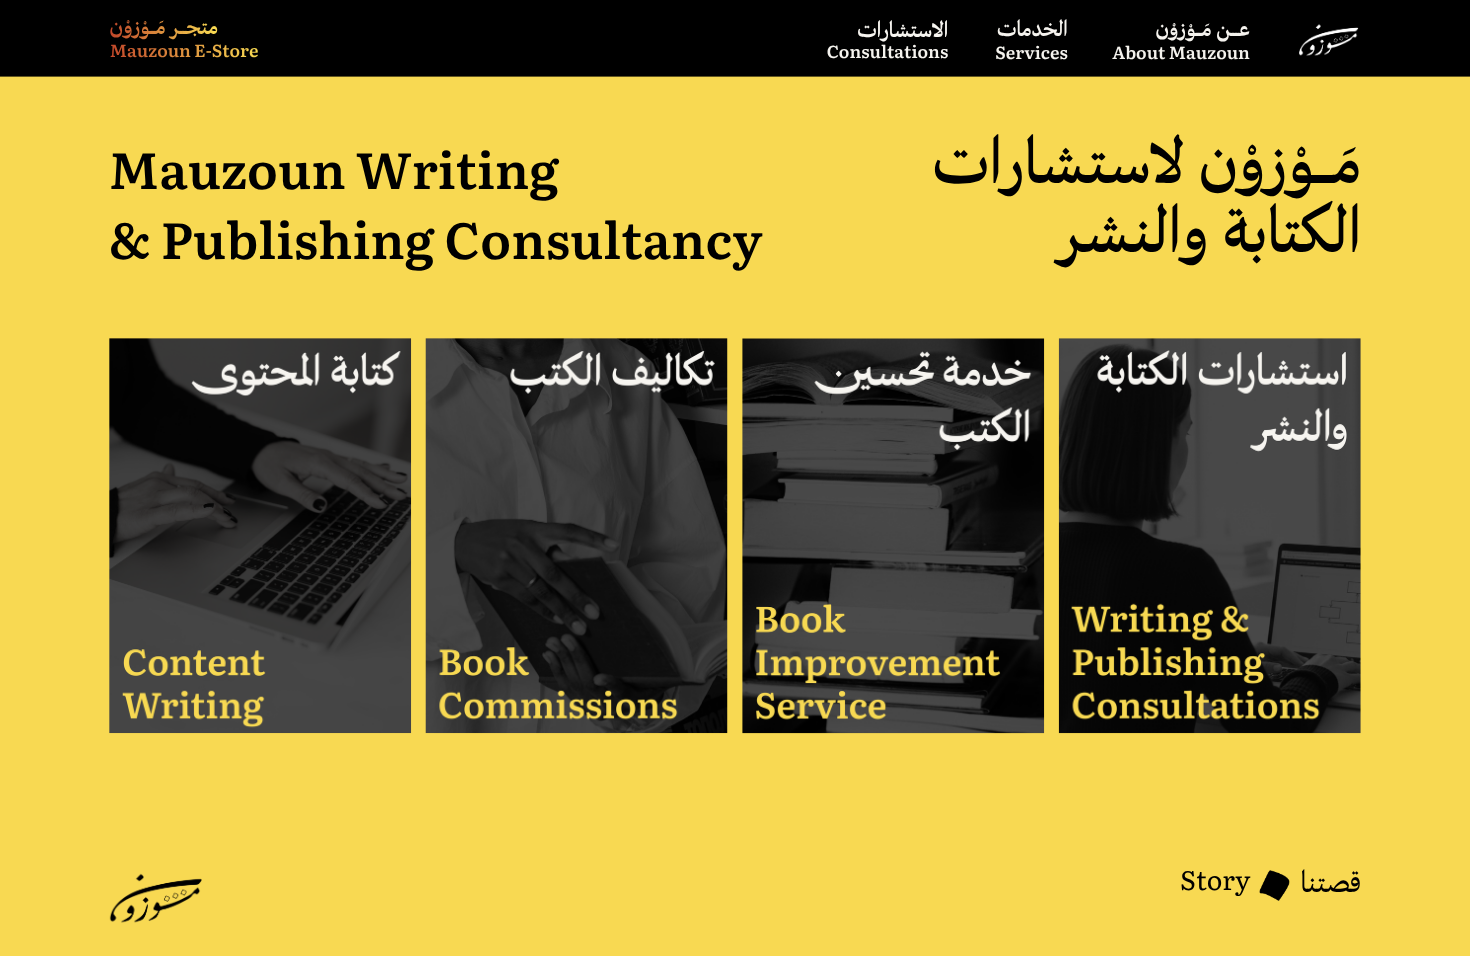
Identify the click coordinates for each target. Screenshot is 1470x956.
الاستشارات (903, 32)
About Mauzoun (1181, 52)
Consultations (888, 51)
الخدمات (1032, 31)
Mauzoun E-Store (184, 50)
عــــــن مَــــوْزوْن (1203, 31)
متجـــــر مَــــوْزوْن (164, 29)
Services (1031, 52)
